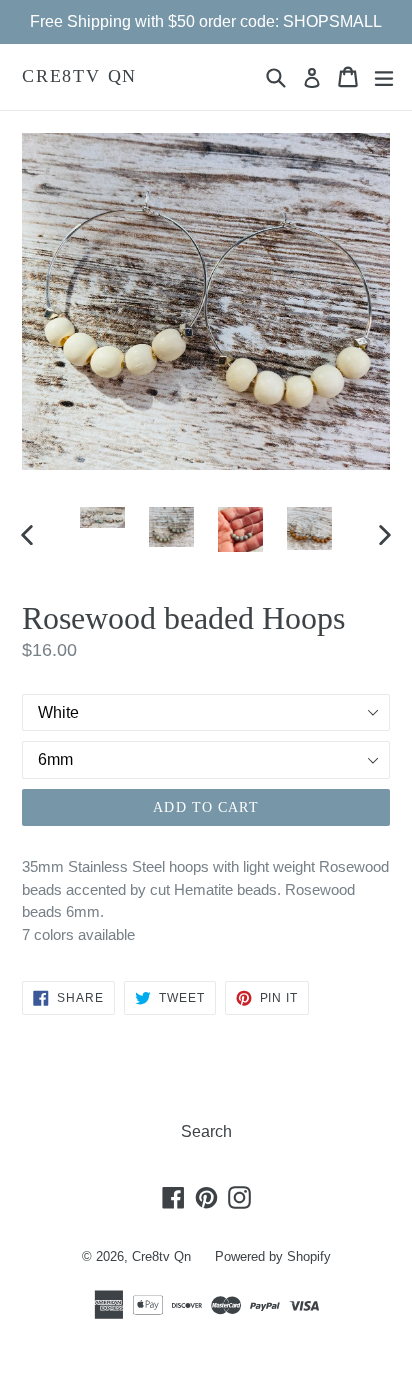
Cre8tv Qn (79, 76)
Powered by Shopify (273, 1256)
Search (206, 1131)
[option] (102, 517)
